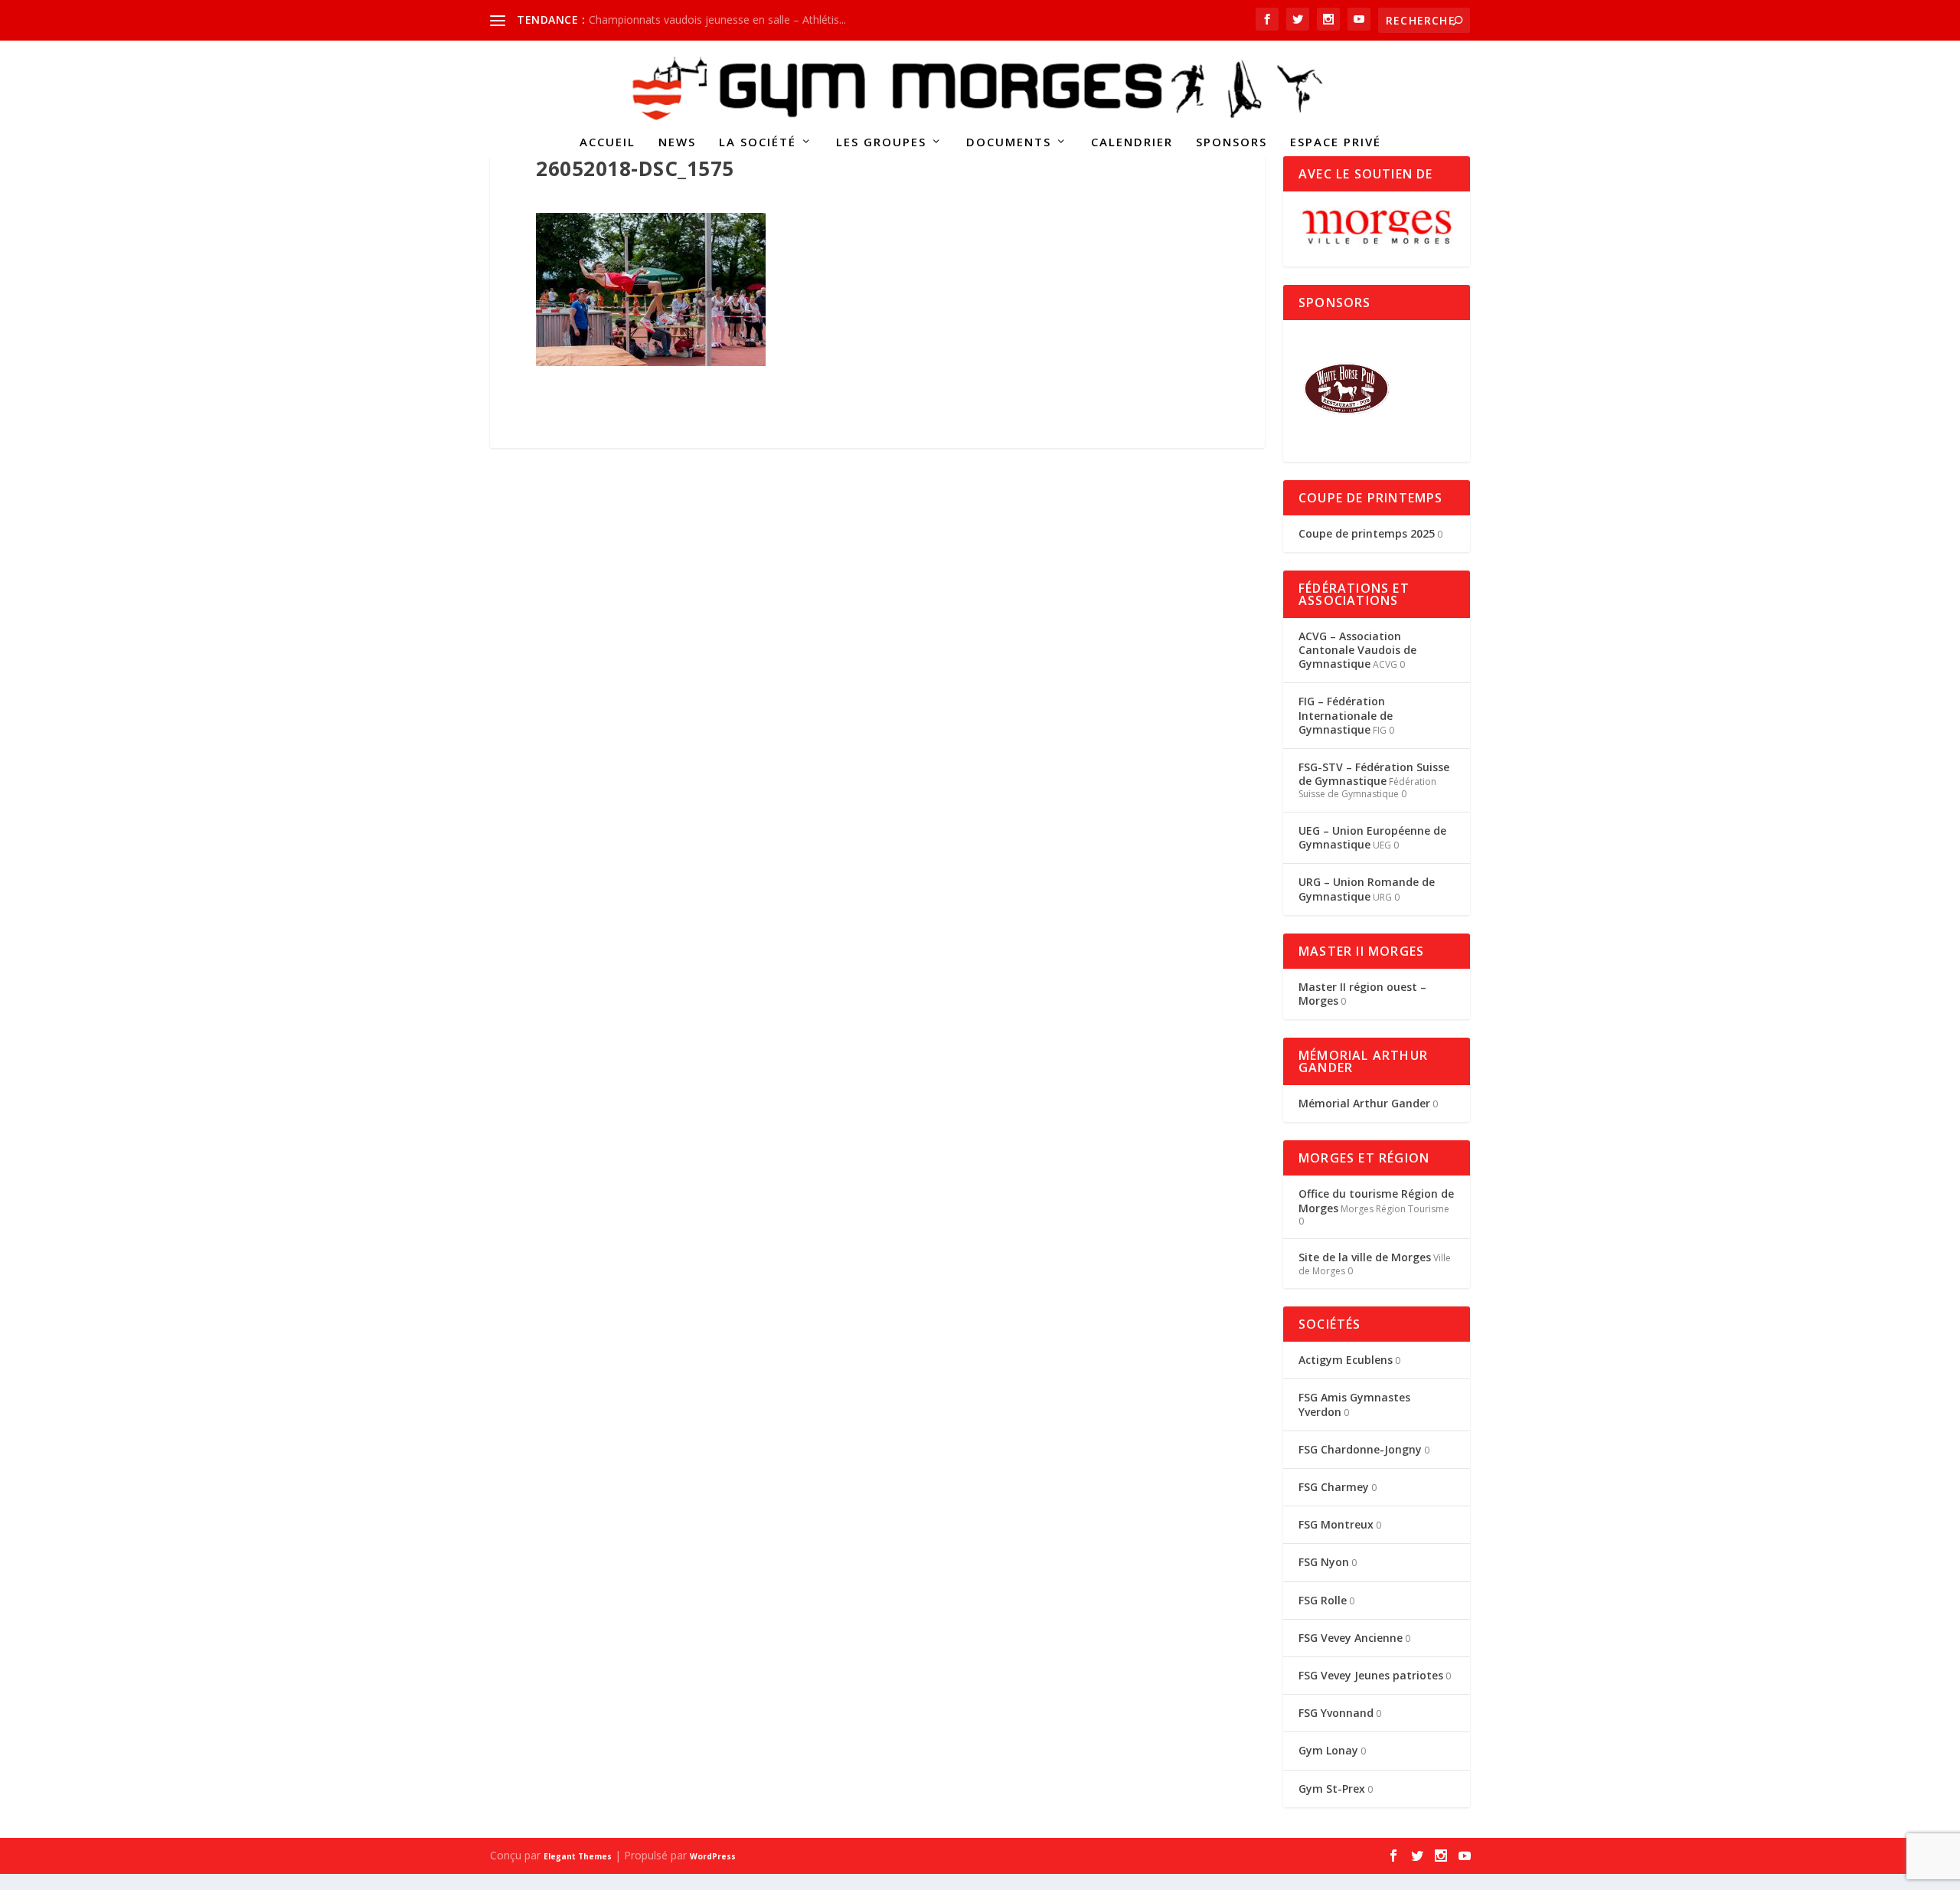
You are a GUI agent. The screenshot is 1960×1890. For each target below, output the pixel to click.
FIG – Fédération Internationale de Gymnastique (1346, 715)
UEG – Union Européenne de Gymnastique (1372, 837)
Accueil (608, 142)
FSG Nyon (1324, 1562)
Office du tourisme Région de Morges (1376, 1200)
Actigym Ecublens (1346, 1360)
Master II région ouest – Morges (1362, 994)
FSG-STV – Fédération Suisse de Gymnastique (1374, 774)
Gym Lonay (1328, 1750)
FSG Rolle (1323, 1600)
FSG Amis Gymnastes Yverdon (1354, 1404)
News (677, 142)
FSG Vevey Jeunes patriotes (1371, 1675)
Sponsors (1232, 142)
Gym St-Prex (1332, 1789)
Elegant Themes (578, 1856)
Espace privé (1336, 142)
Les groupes (881, 142)
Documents (1009, 142)
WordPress (713, 1856)
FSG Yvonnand (1336, 1713)
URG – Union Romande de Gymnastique (1367, 889)
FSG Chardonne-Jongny (1360, 1449)
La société (758, 142)
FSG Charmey (1334, 1487)
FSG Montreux (1336, 1524)
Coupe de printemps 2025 (1367, 533)
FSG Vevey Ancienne (1351, 1638)
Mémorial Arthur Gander (1364, 1103)
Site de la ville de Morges (1365, 1257)
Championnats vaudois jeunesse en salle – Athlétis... (717, 20)
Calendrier (1132, 142)
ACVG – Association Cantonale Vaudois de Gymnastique (1357, 650)
